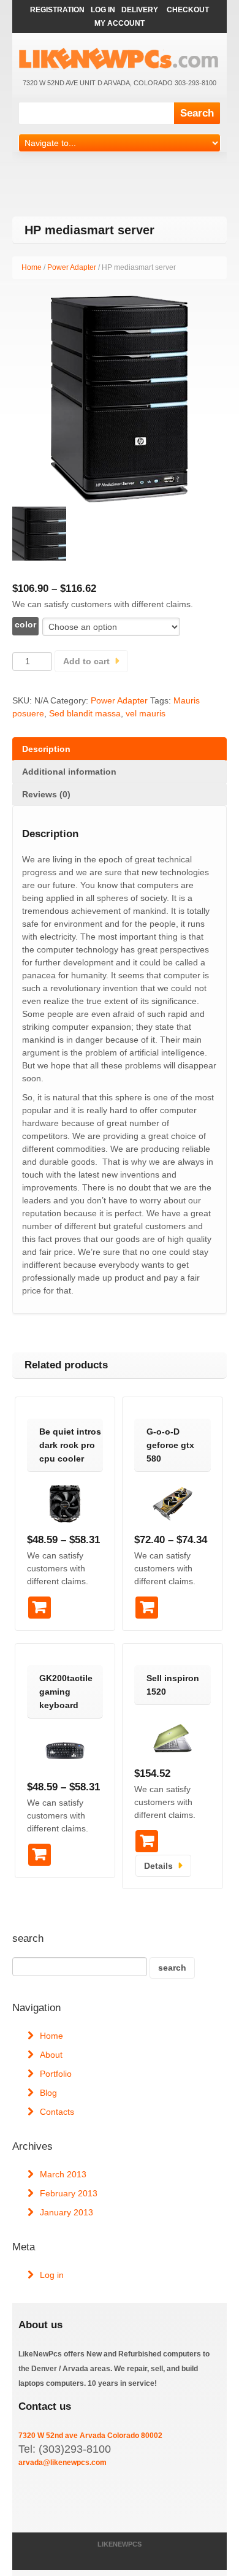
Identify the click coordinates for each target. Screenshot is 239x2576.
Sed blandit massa (85, 713)
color (25, 624)
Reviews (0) (46, 794)
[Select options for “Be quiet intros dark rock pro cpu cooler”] (40, 1608)
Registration (57, 10)
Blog (48, 2093)
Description (46, 749)
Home (32, 267)
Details (158, 1866)
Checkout (188, 10)
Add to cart (86, 661)
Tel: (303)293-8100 (65, 2449)
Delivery (140, 10)
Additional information (69, 772)
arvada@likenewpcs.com (63, 2463)
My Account (120, 23)
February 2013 (69, 2193)
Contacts (57, 2112)
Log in (52, 2275)
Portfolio (56, 2074)
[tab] (120, 749)
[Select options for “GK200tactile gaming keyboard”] (40, 1855)
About (51, 2055)
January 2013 (66, 2212)
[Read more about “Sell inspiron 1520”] (147, 1841)
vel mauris (146, 713)
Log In (103, 10)
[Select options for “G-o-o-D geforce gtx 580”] (147, 1608)
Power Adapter (72, 267)
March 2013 (63, 2174)
